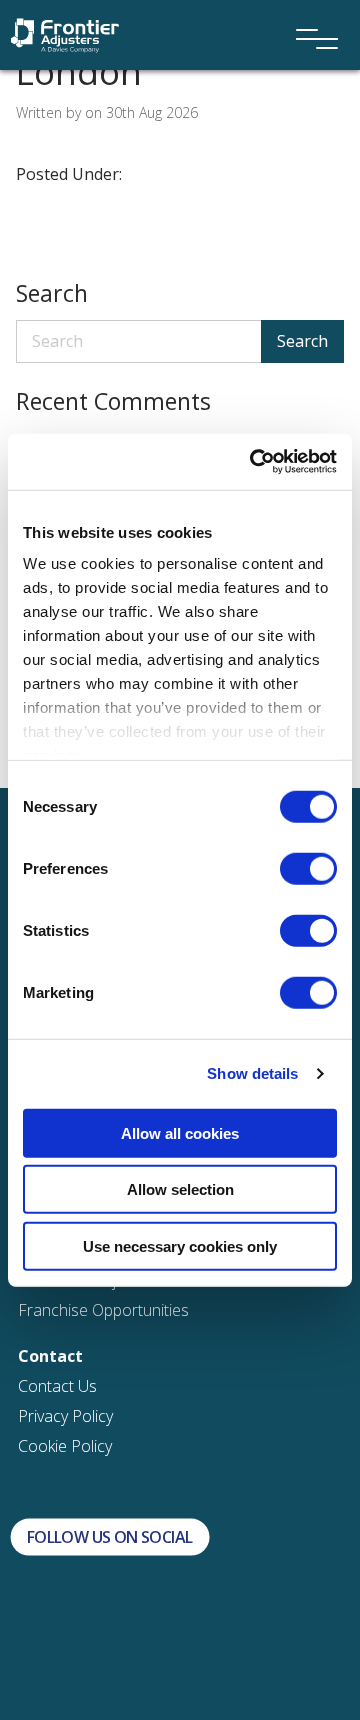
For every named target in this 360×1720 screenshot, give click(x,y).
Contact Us (57, 1386)
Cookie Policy (65, 1446)
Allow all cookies (180, 1132)
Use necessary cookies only (180, 1245)
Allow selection (180, 1189)
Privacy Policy (65, 1416)
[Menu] (310, 12)
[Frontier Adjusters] (65, 34)
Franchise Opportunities (103, 1310)
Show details (252, 1073)
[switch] (308, 868)
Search (302, 341)
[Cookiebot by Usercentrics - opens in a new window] (254, 462)
